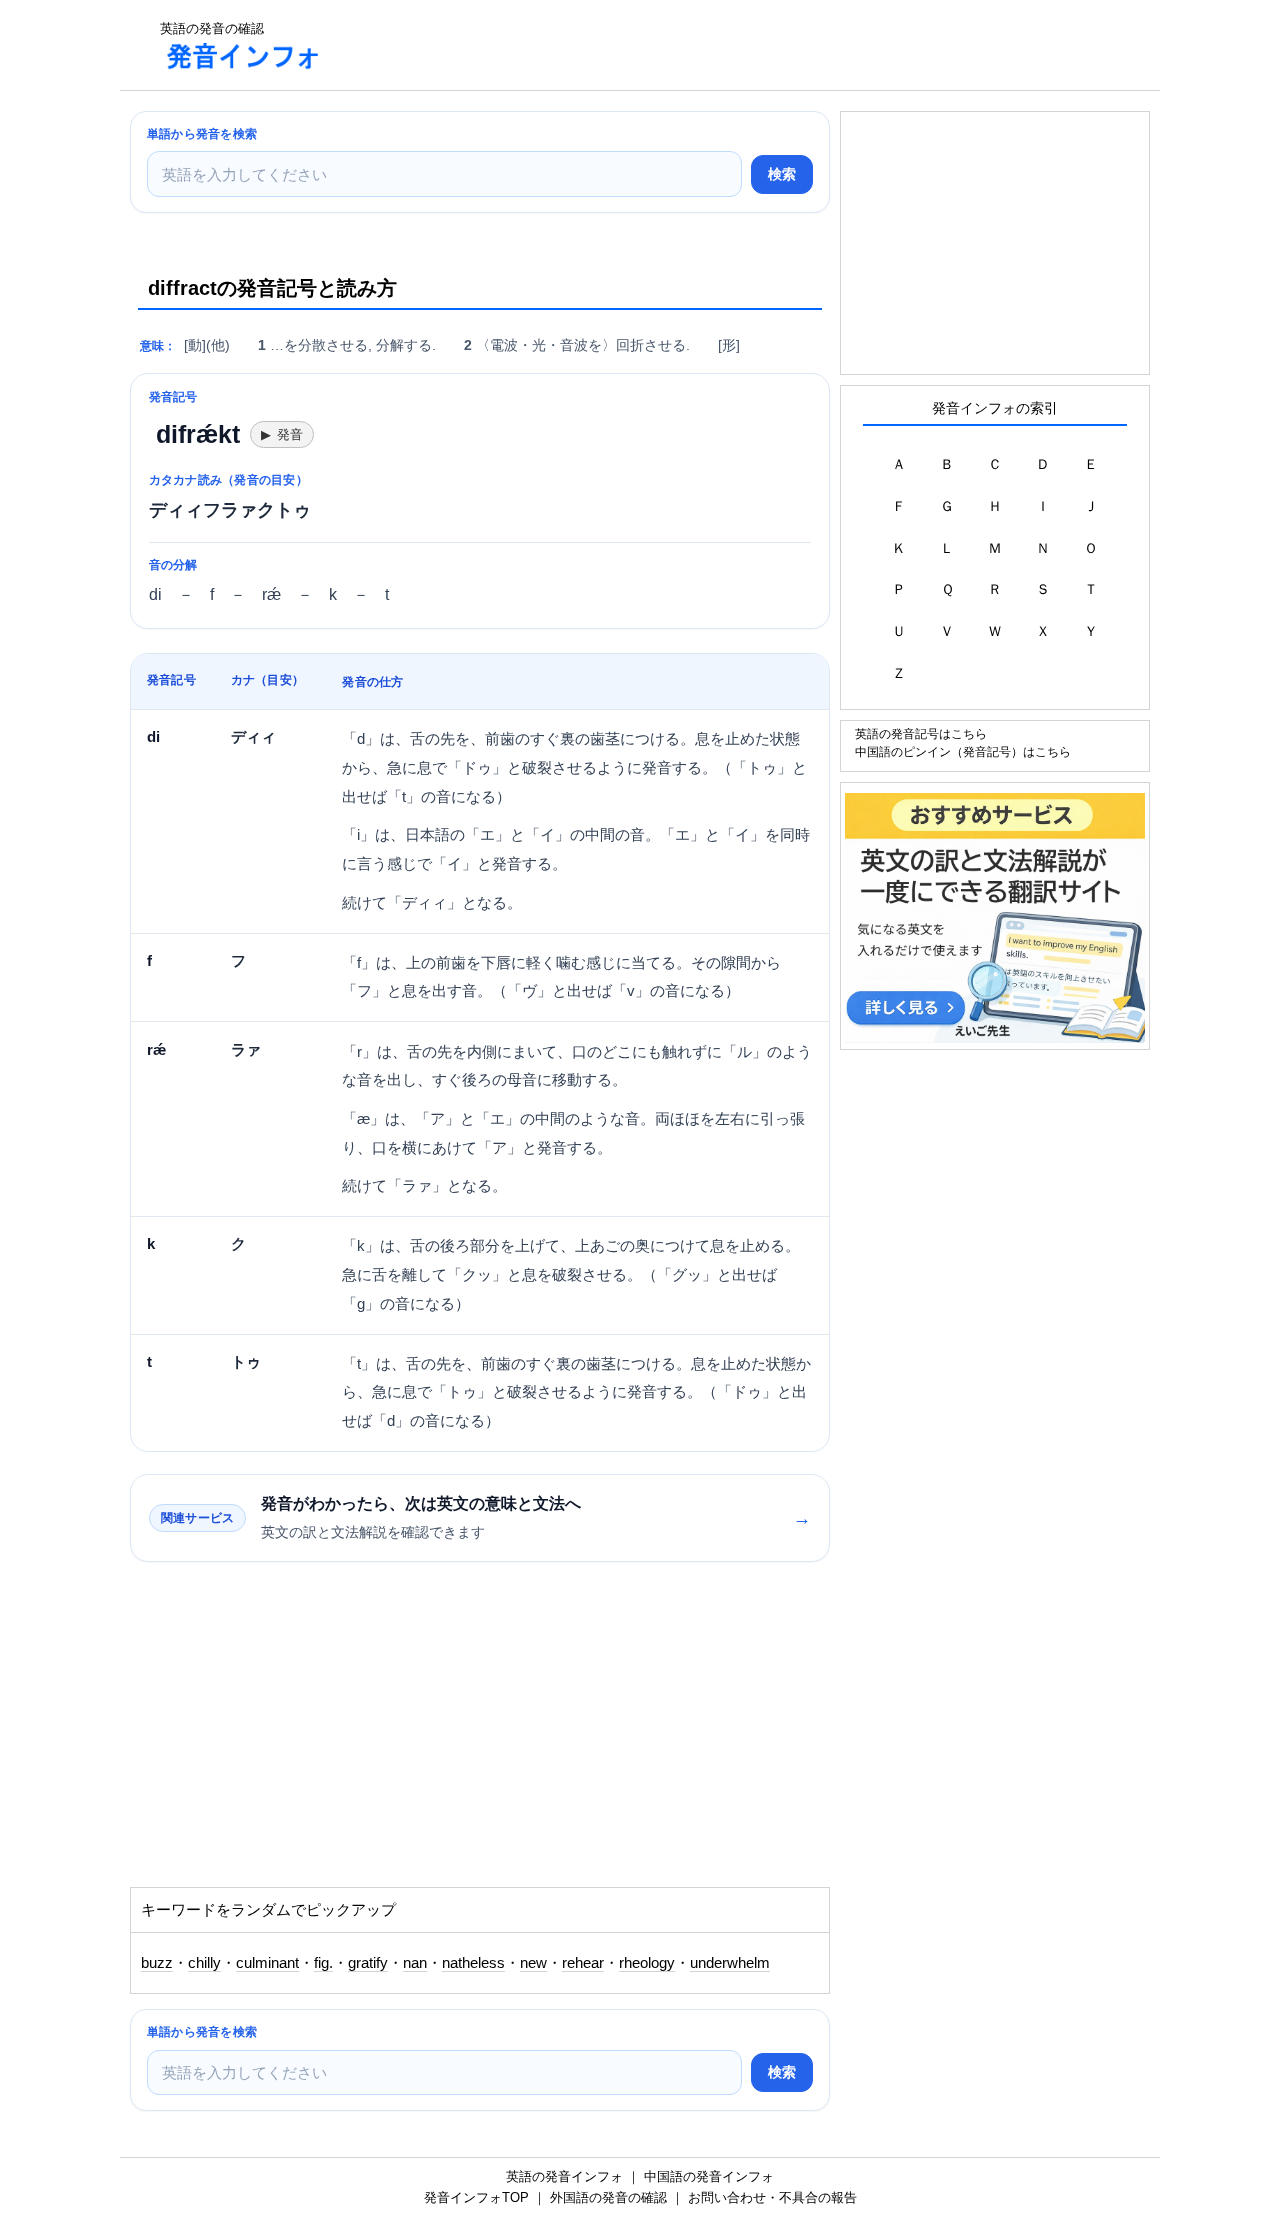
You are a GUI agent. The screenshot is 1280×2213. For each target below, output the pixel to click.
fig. (323, 1963)
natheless (473, 1963)
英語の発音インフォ (564, 2176)
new (533, 1963)
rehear (583, 1963)
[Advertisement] (704, 45)
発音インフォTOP (476, 2197)
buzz (157, 1963)
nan (415, 1963)
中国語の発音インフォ (709, 2176)
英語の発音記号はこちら (921, 733)
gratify (368, 1963)
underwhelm (730, 1963)
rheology (647, 1963)
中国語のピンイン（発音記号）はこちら (963, 751)
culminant (267, 1963)
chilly (204, 1963)
